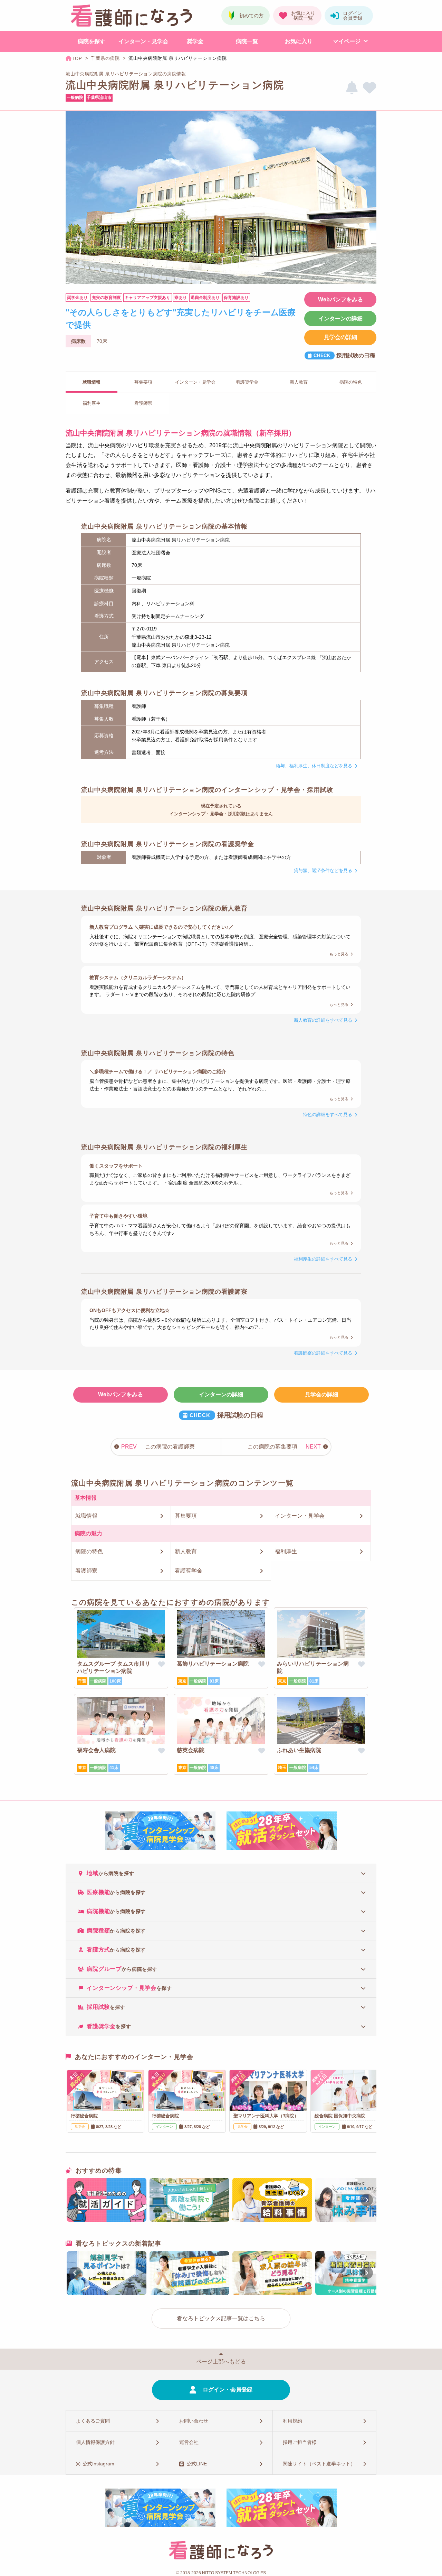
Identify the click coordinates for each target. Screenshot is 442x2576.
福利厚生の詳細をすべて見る (323, 1259)
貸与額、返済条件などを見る (323, 870)
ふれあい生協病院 (299, 1750)
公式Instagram (98, 2464)
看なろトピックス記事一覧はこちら (221, 2318)
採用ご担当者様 (300, 2442)
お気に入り (299, 41)
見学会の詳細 (340, 337)
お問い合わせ (194, 2421)
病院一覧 (247, 41)
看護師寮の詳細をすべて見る (323, 1353)
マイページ (347, 41)
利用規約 (292, 2421)
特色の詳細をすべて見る (328, 1114)
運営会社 (189, 2442)
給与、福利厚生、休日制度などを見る (314, 766)
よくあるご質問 (93, 2421)
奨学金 (195, 41)
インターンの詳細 (340, 319)
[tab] (221, 1873)
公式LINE (197, 2464)
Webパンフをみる (340, 299)
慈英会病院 (191, 1750)
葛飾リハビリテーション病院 (213, 1664)
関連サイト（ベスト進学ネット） (319, 2464)
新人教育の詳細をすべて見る (323, 1020)
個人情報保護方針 (95, 2442)
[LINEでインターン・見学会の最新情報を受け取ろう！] (352, 88)
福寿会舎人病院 (96, 1750)
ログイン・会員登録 (228, 2390)
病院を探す (92, 41)
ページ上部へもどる (221, 2362)
